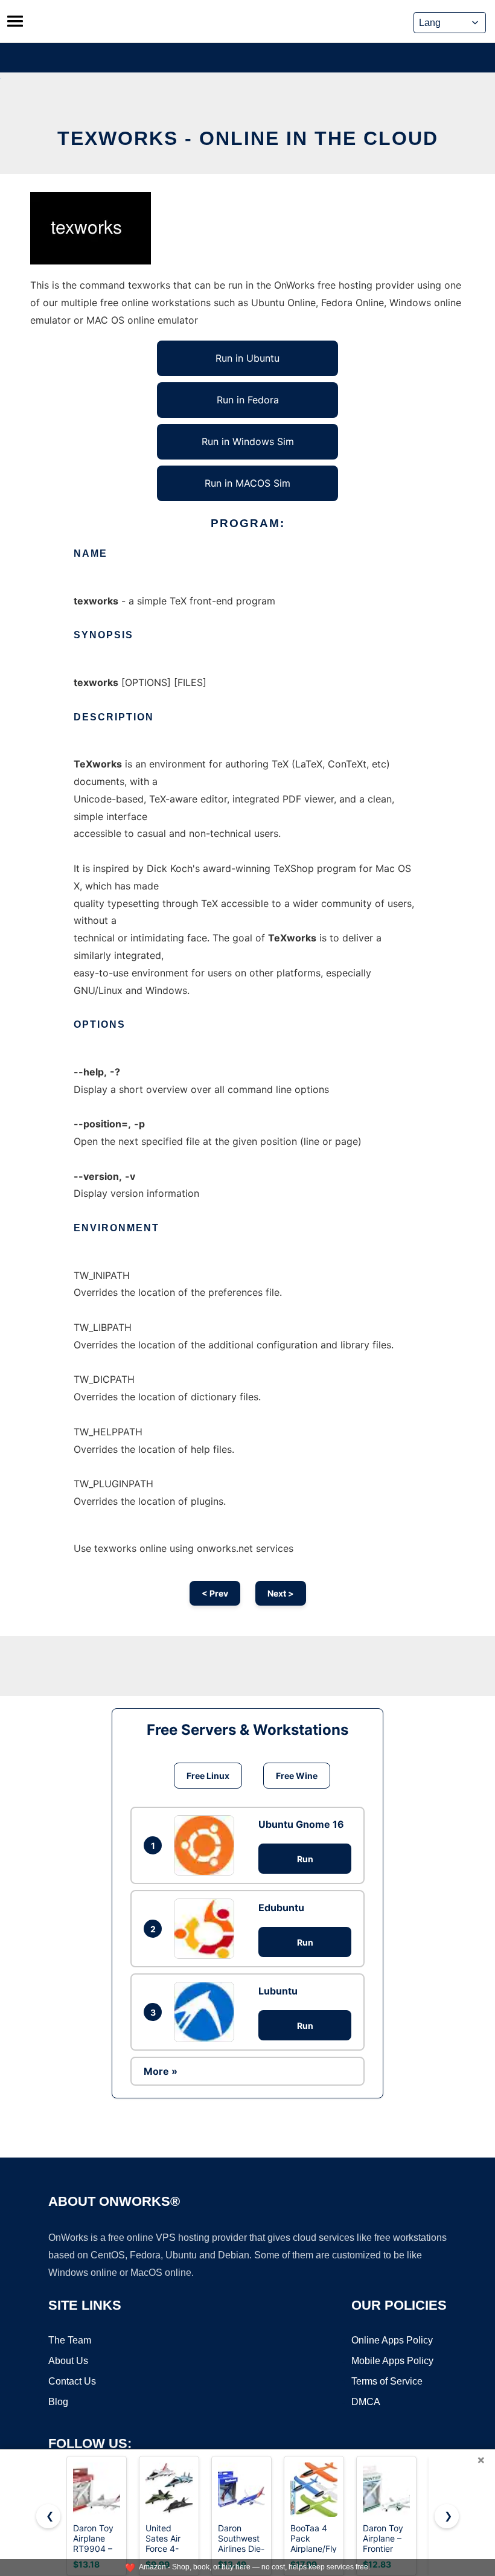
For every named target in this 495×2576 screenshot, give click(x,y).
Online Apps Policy (392, 2340)
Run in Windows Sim (248, 441)
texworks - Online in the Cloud (248, 138)
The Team (70, 2340)
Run (305, 1859)
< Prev (215, 1593)
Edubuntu (281, 1908)
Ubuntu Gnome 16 (301, 1824)
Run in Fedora (248, 400)
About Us (68, 2361)
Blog (58, 2402)
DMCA (366, 2402)
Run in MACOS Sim (247, 483)
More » (161, 2071)
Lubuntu (278, 1991)
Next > (281, 1593)
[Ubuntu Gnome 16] (207, 1845)
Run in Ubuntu (247, 358)
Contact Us (72, 2381)
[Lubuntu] (207, 2012)
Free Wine (297, 1776)
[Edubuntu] (207, 1929)
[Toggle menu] (15, 21)
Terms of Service (387, 2381)
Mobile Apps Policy (392, 2361)
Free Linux (208, 1776)
